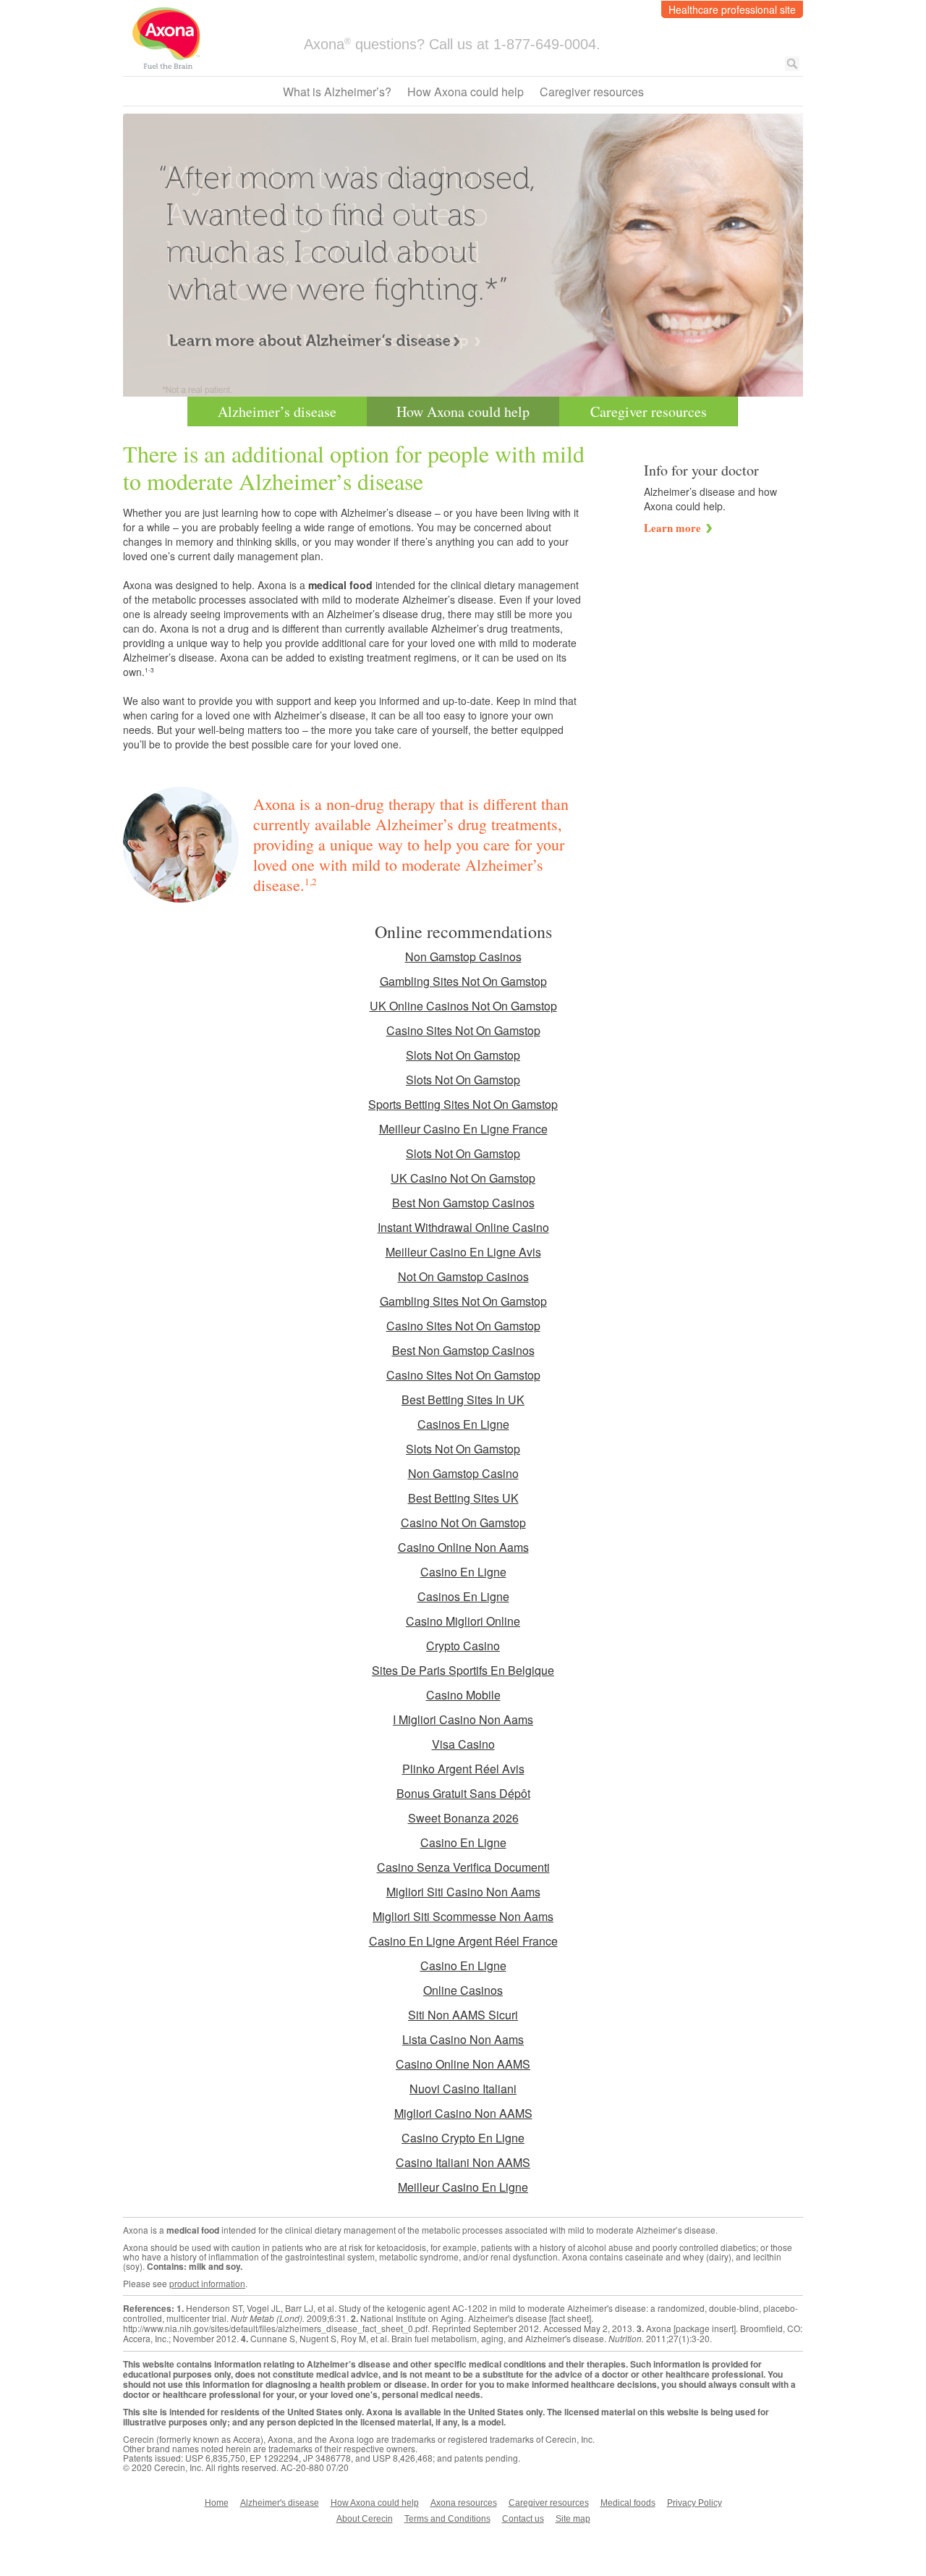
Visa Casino (463, 1744)
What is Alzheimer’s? (337, 92)
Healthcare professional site (732, 9)
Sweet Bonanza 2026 (463, 1818)
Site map (573, 2519)
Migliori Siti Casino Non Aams (463, 1892)
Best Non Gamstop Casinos (463, 1203)
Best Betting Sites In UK (463, 1399)
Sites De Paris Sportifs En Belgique (463, 1670)
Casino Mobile (463, 1695)
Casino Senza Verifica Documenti (463, 1867)
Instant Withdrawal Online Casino (463, 1227)
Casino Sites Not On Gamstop (463, 1030)
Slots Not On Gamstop (463, 1055)
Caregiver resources (592, 92)
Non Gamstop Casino (463, 1473)
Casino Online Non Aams (463, 1547)
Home (217, 2503)
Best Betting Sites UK (463, 1498)
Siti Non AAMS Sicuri (463, 2015)
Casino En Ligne (463, 1572)
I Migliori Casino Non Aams (463, 1719)
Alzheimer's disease (280, 2503)
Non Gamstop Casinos (463, 957)
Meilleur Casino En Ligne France (463, 1129)
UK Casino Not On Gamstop (463, 1178)
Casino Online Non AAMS (463, 2064)
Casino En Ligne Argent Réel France (463, 1941)
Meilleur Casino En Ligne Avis (463, 1252)
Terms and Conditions (447, 2519)
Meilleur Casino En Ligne (463, 2187)
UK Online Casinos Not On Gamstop (463, 1006)
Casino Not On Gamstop (463, 1523)
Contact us (523, 2519)
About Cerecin (365, 2519)
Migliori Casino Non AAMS (463, 2113)
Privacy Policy (694, 2503)
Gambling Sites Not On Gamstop (463, 981)
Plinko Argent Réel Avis (463, 1769)
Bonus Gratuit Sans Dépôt (463, 1793)
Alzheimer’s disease (277, 411)
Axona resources (464, 2503)
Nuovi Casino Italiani (463, 2089)
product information (207, 2283)
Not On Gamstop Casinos (463, 1276)
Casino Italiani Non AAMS (463, 2162)
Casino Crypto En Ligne (463, 2138)
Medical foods (628, 2503)
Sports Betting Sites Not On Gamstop (463, 1104)
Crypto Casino (463, 1646)
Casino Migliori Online (463, 1621)
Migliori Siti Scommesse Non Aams (463, 1916)
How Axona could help (466, 92)
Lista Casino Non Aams (463, 2039)
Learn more (672, 528)
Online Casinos (463, 1990)
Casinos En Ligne (463, 1424)
